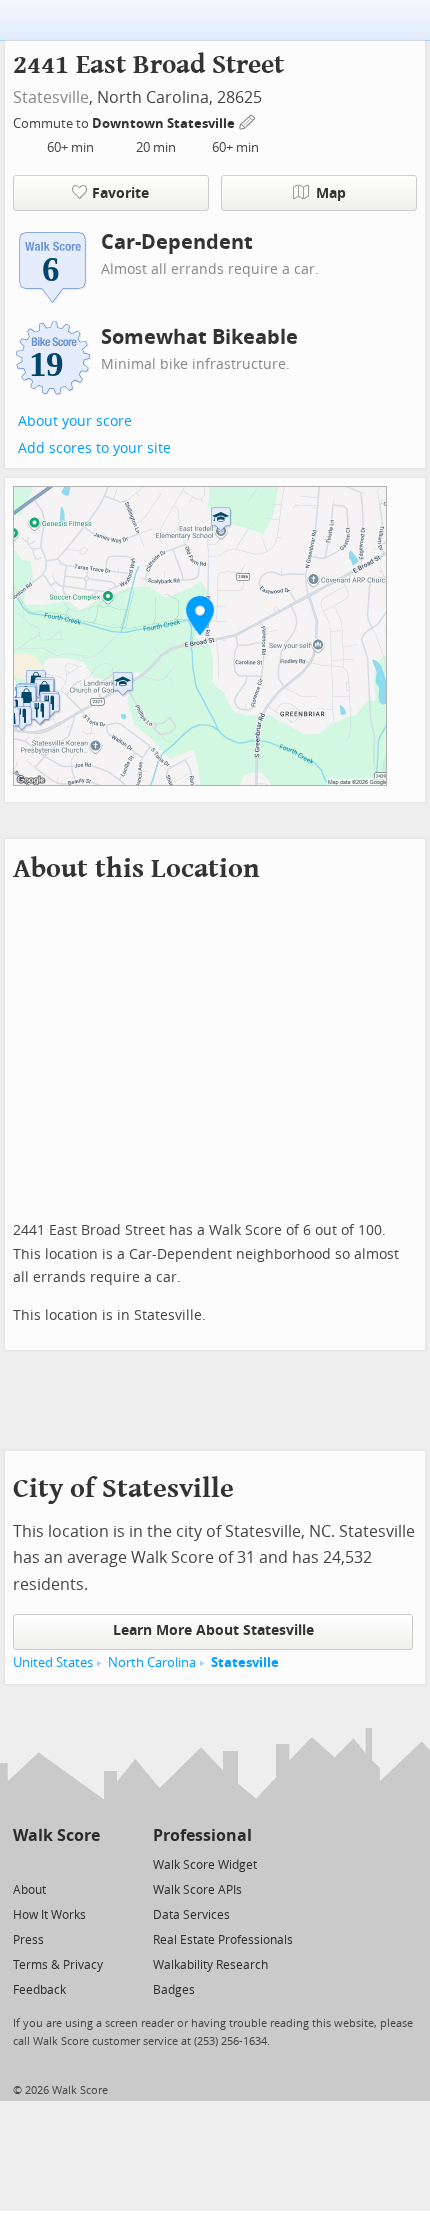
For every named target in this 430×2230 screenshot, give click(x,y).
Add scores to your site (94, 448)
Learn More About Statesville (213, 1630)
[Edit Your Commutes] (248, 120)
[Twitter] (24, 1863)
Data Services (191, 1915)
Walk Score (56, 1835)
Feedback (39, 1990)
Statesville (51, 97)
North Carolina (152, 1662)
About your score (75, 421)
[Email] (86, 1863)
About (29, 1890)
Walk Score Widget (205, 1865)
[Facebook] (55, 1863)
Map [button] (331, 193)
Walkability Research (210, 1965)
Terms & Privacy (58, 1965)
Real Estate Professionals (223, 1940)
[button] (200, 615)
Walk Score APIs (197, 1890)
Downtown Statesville (165, 123)
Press (28, 1940)
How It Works (49, 1915)
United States (53, 1662)
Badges (174, 1990)
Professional (202, 1835)
